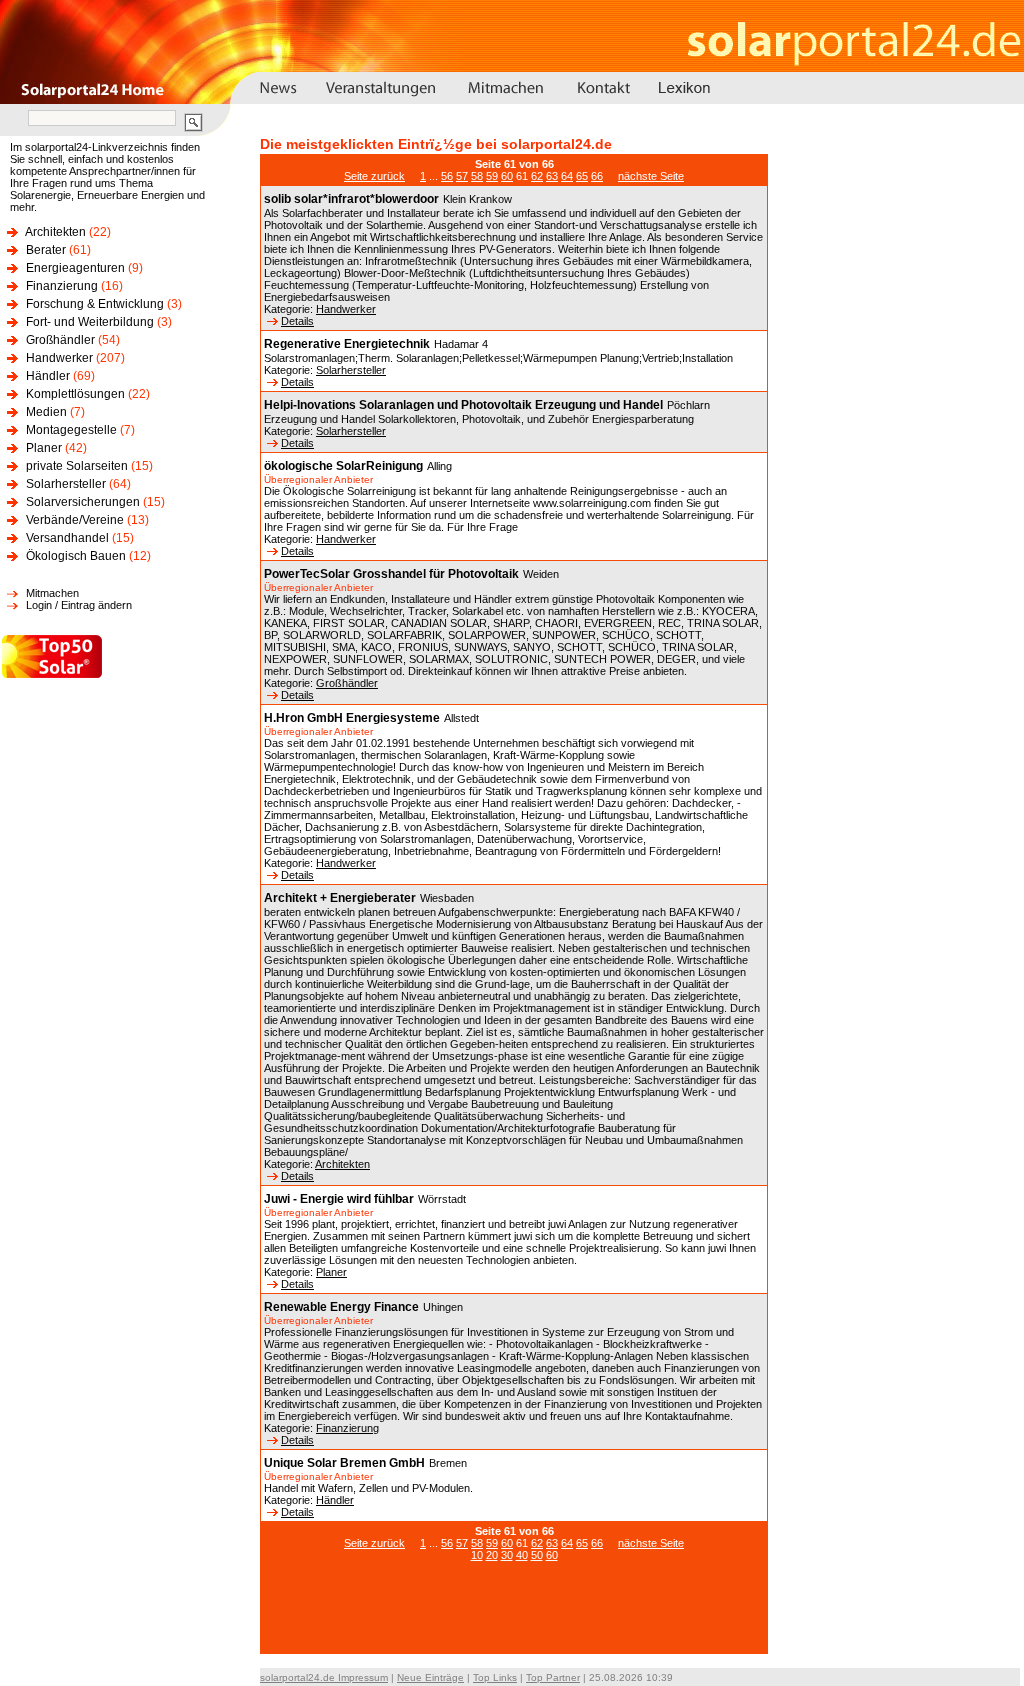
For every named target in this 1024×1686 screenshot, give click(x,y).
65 (582, 176)
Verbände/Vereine (75, 520)
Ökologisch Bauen (76, 556)
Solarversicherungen (83, 502)
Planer (44, 448)
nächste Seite (651, 176)
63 (552, 176)
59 (492, 176)
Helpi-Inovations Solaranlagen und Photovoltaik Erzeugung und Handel (463, 405)
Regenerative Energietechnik (347, 344)
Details (297, 321)
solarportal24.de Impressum (324, 1677)
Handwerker (59, 358)
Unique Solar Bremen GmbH (344, 1463)
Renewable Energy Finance (341, 1307)
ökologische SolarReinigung (343, 466)
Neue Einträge (430, 1677)
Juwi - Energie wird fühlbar (339, 1199)
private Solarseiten (77, 466)
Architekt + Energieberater (340, 898)
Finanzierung (62, 286)
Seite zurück (374, 176)
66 (597, 176)
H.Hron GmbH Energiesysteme (352, 718)
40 (522, 1555)
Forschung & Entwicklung (95, 304)
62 (537, 176)
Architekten (55, 232)
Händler (48, 376)
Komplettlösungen (75, 394)
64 (567, 176)
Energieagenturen (75, 268)
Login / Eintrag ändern (79, 605)
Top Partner (553, 1677)
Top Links (495, 1677)
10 (477, 1555)
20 (492, 1555)
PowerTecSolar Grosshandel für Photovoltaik (391, 574)
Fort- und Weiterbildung (90, 322)
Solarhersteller (66, 484)
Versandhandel (67, 538)
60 (507, 176)
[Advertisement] (514, 1618)
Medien (46, 412)
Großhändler (60, 340)
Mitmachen (52, 593)
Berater (46, 250)
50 (537, 1555)
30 (507, 1555)
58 (477, 176)
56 (447, 176)
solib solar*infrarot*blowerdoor (351, 199)
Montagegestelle (71, 430)
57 (462, 176)
